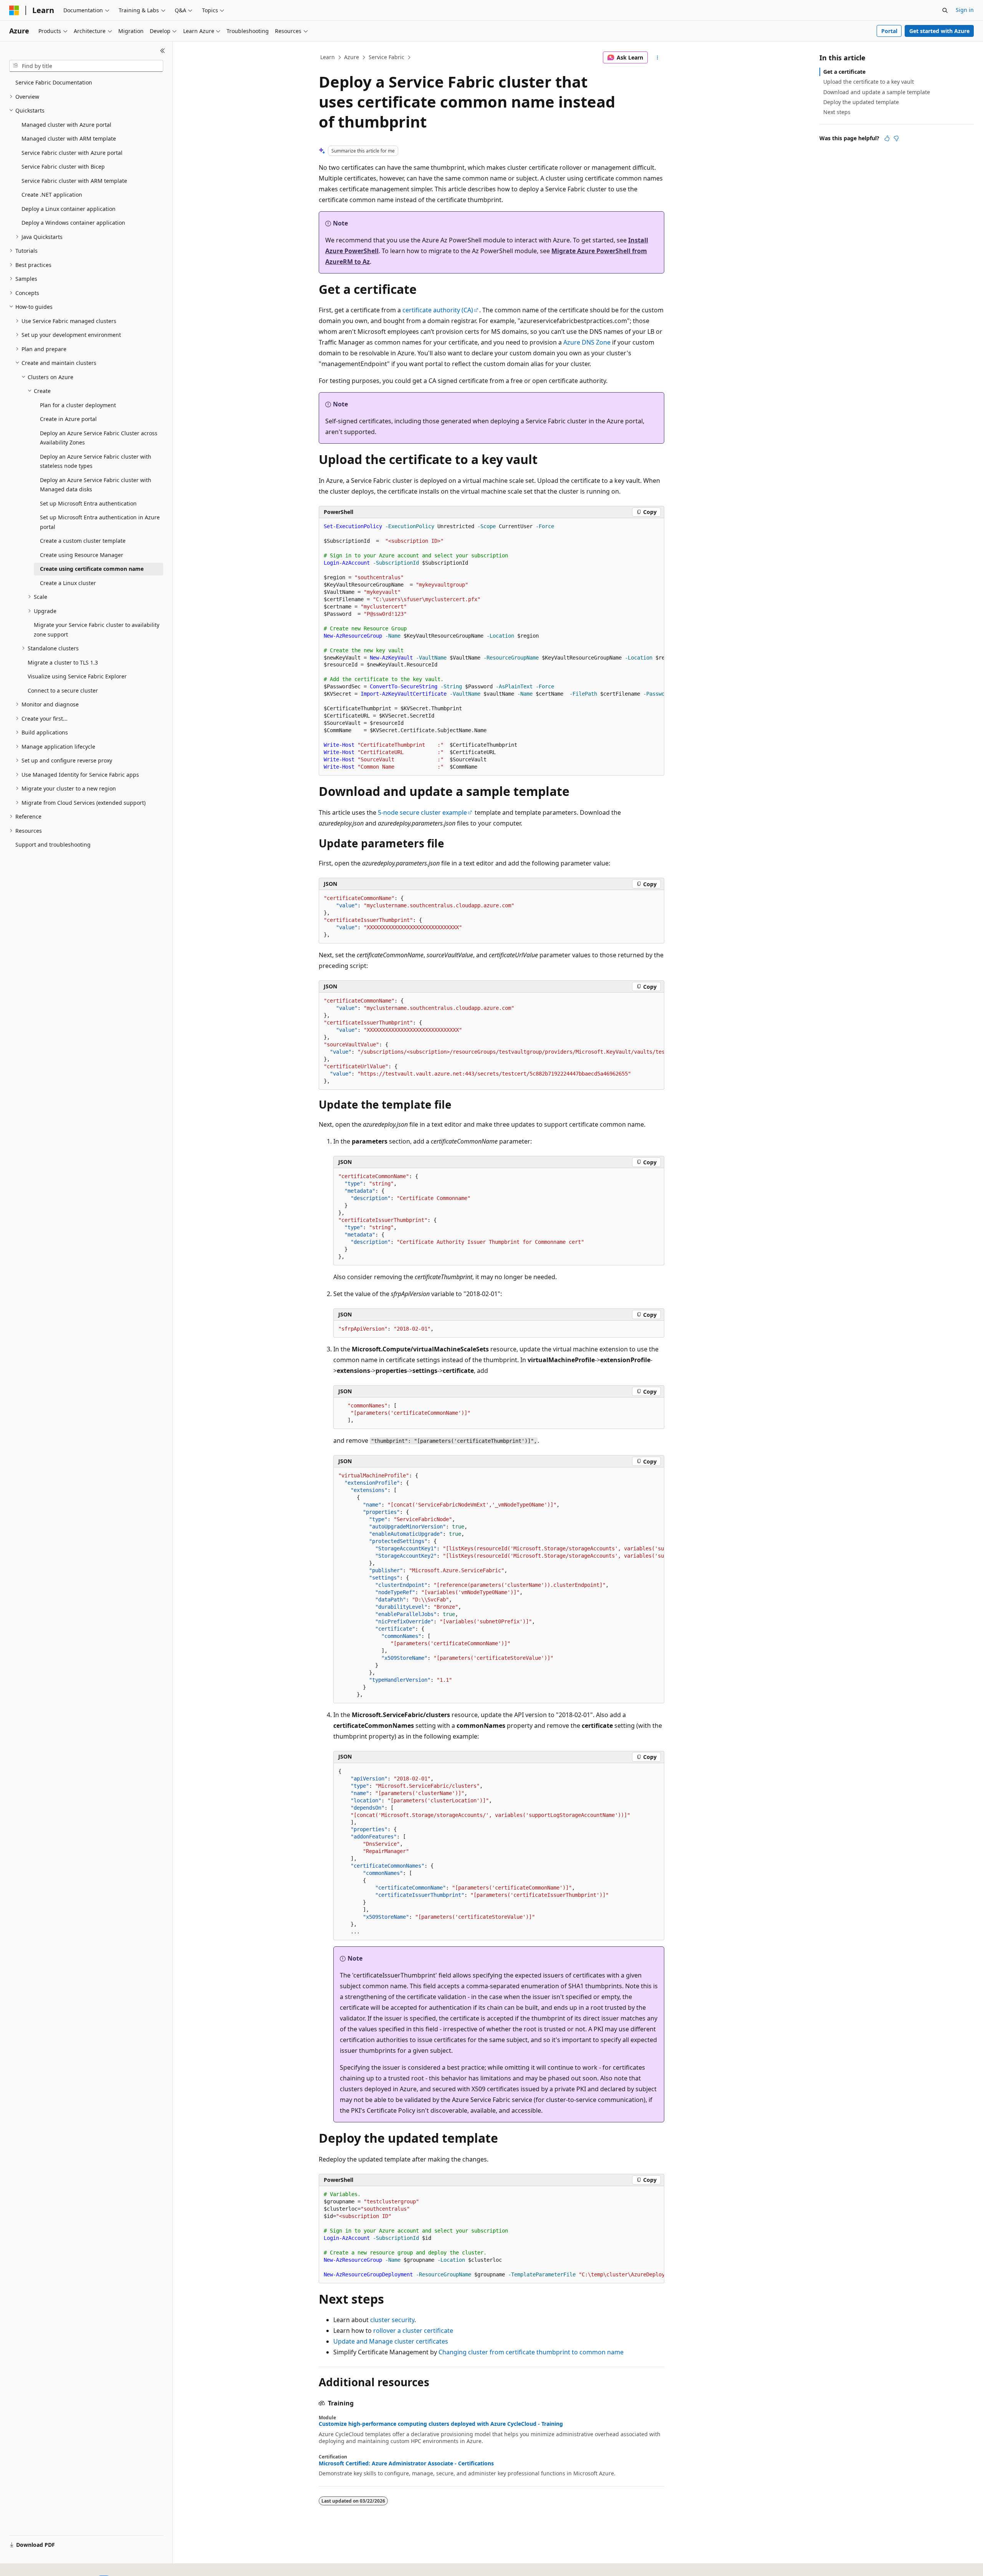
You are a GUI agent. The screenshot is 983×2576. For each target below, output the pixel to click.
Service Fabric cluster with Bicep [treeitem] (63, 167)
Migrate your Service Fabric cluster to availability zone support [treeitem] (97, 630)
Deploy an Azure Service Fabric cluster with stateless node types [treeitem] (96, 461)
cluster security (392, 2320)
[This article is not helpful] (896, 138)
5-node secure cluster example (422, 812)
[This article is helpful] (887, 138)
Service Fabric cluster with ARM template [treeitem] (74, 181)
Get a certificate (844, 72)
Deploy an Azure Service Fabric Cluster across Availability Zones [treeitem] (99, 438)
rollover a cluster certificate (413, 2331)
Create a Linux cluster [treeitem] (68, 583)
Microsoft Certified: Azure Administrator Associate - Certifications (406, 2463)
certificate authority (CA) (438, 310)
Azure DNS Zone (587, 342)
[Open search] (945, 10)
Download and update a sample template (877, 92)
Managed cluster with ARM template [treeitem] (69, 138)
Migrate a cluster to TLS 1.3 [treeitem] (63, 662)
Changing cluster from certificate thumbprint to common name (531, 2352)
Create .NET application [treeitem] (52, 195)
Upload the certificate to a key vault (869, 82)
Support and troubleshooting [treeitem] (53, 845)
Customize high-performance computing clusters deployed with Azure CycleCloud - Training (441, 2424)
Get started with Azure (939, 31)
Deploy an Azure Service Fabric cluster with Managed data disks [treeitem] (96, 485)
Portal (889, 31)
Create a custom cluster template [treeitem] (83, 541)
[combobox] (86, 66)
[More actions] (658, 58)
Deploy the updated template (861, 102)
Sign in (965, 10)
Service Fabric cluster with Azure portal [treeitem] (72, 153)
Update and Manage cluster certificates (391, 2341)
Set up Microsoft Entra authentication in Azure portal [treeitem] (100, 522)
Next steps (837, 112)
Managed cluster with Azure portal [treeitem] (66, 125)
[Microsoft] (14, 10)
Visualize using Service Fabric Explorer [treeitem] (77, 676)
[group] (491, 647)
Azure (352, 57)
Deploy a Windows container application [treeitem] (73, 223)
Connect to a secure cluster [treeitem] (63, 690)
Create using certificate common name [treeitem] (92, 569)
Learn (328, 57)
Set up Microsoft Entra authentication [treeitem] (88, 503)
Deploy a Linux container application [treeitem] (69, 209)
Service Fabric (386, 57)
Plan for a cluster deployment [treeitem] (78, 405)
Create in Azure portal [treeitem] (68, 419)
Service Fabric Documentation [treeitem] (54, 82)
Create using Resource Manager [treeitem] (82, 555)
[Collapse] (163, 51)
